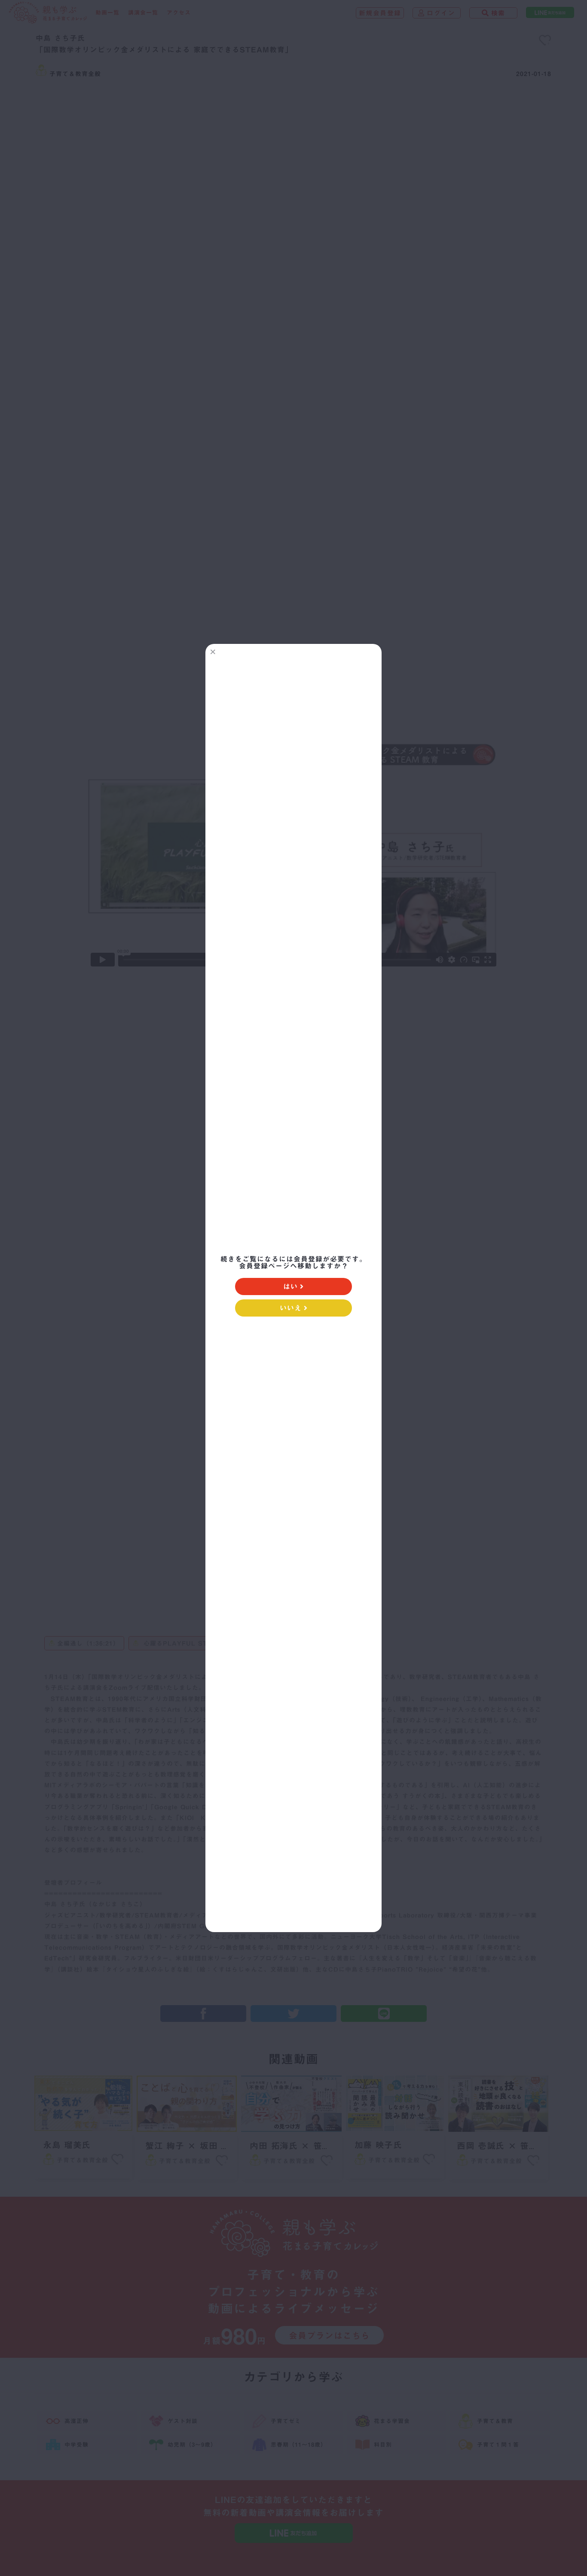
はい (290, 1286)
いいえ (291, 1308)
